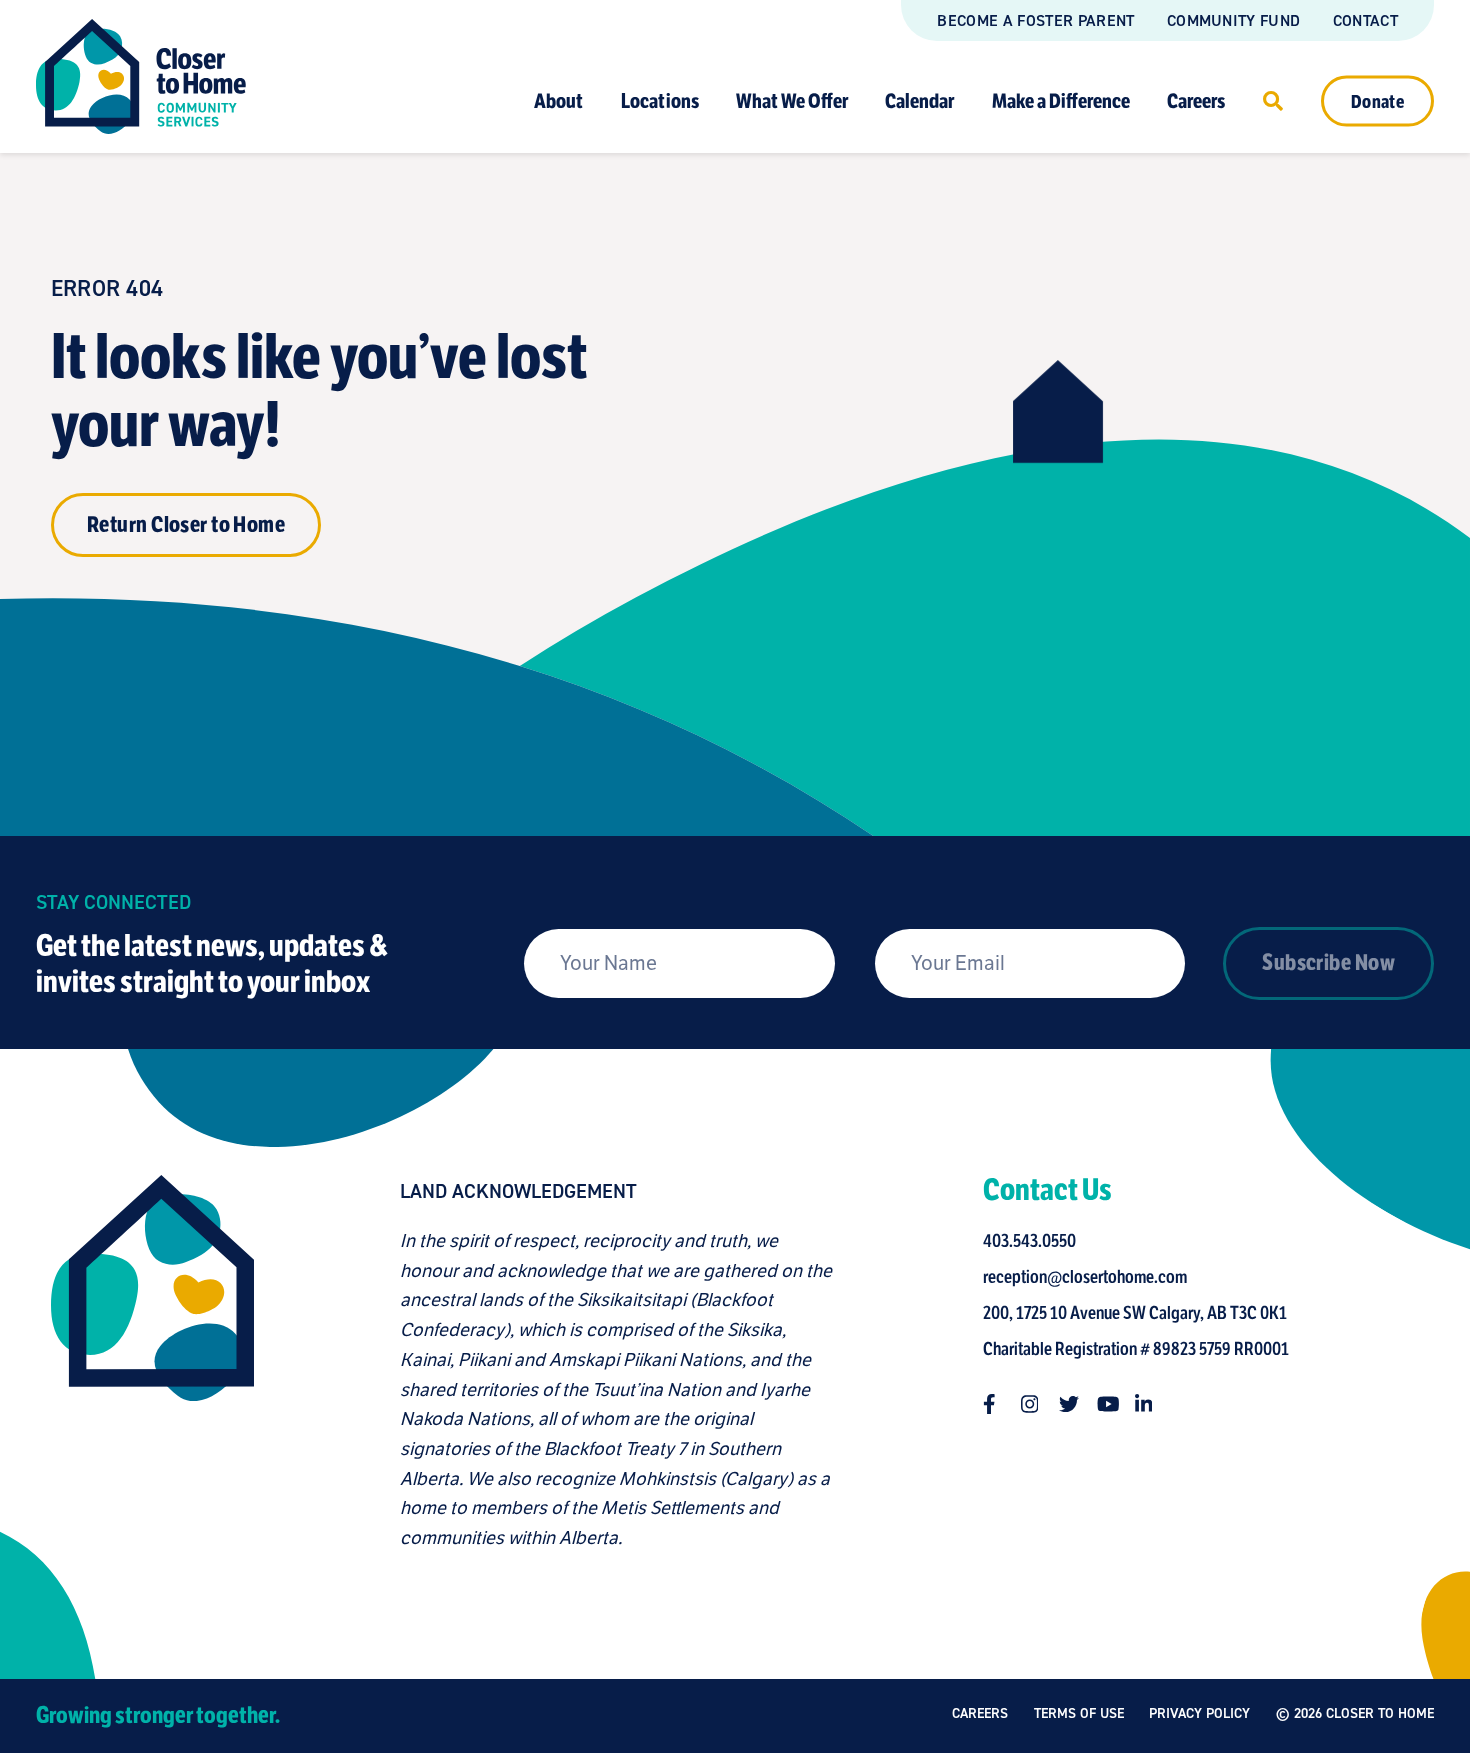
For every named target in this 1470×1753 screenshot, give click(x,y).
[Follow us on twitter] (1069, 1404)
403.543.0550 (1029, 1241)
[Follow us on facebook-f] (993, 1404)
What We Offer (792, 100)
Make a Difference (1061, 100)
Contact (1365, 20)
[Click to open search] (1273, 100)
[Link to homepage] (141, 76)
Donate (1377, 101)
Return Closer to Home (186, 524)
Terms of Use (1079, 1713)
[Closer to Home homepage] (152, 1364)
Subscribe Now (1328, 962)
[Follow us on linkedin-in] (1145, 1404)
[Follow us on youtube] (1107, 1404)
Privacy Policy (1199, 1713)
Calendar (919, 100)
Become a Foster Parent (1035, 20)
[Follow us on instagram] (1031, 1404)
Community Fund (1233, 20)
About (558, 100)
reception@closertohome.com (1085, 1277)
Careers (1196, 100)
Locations (660, 100)
